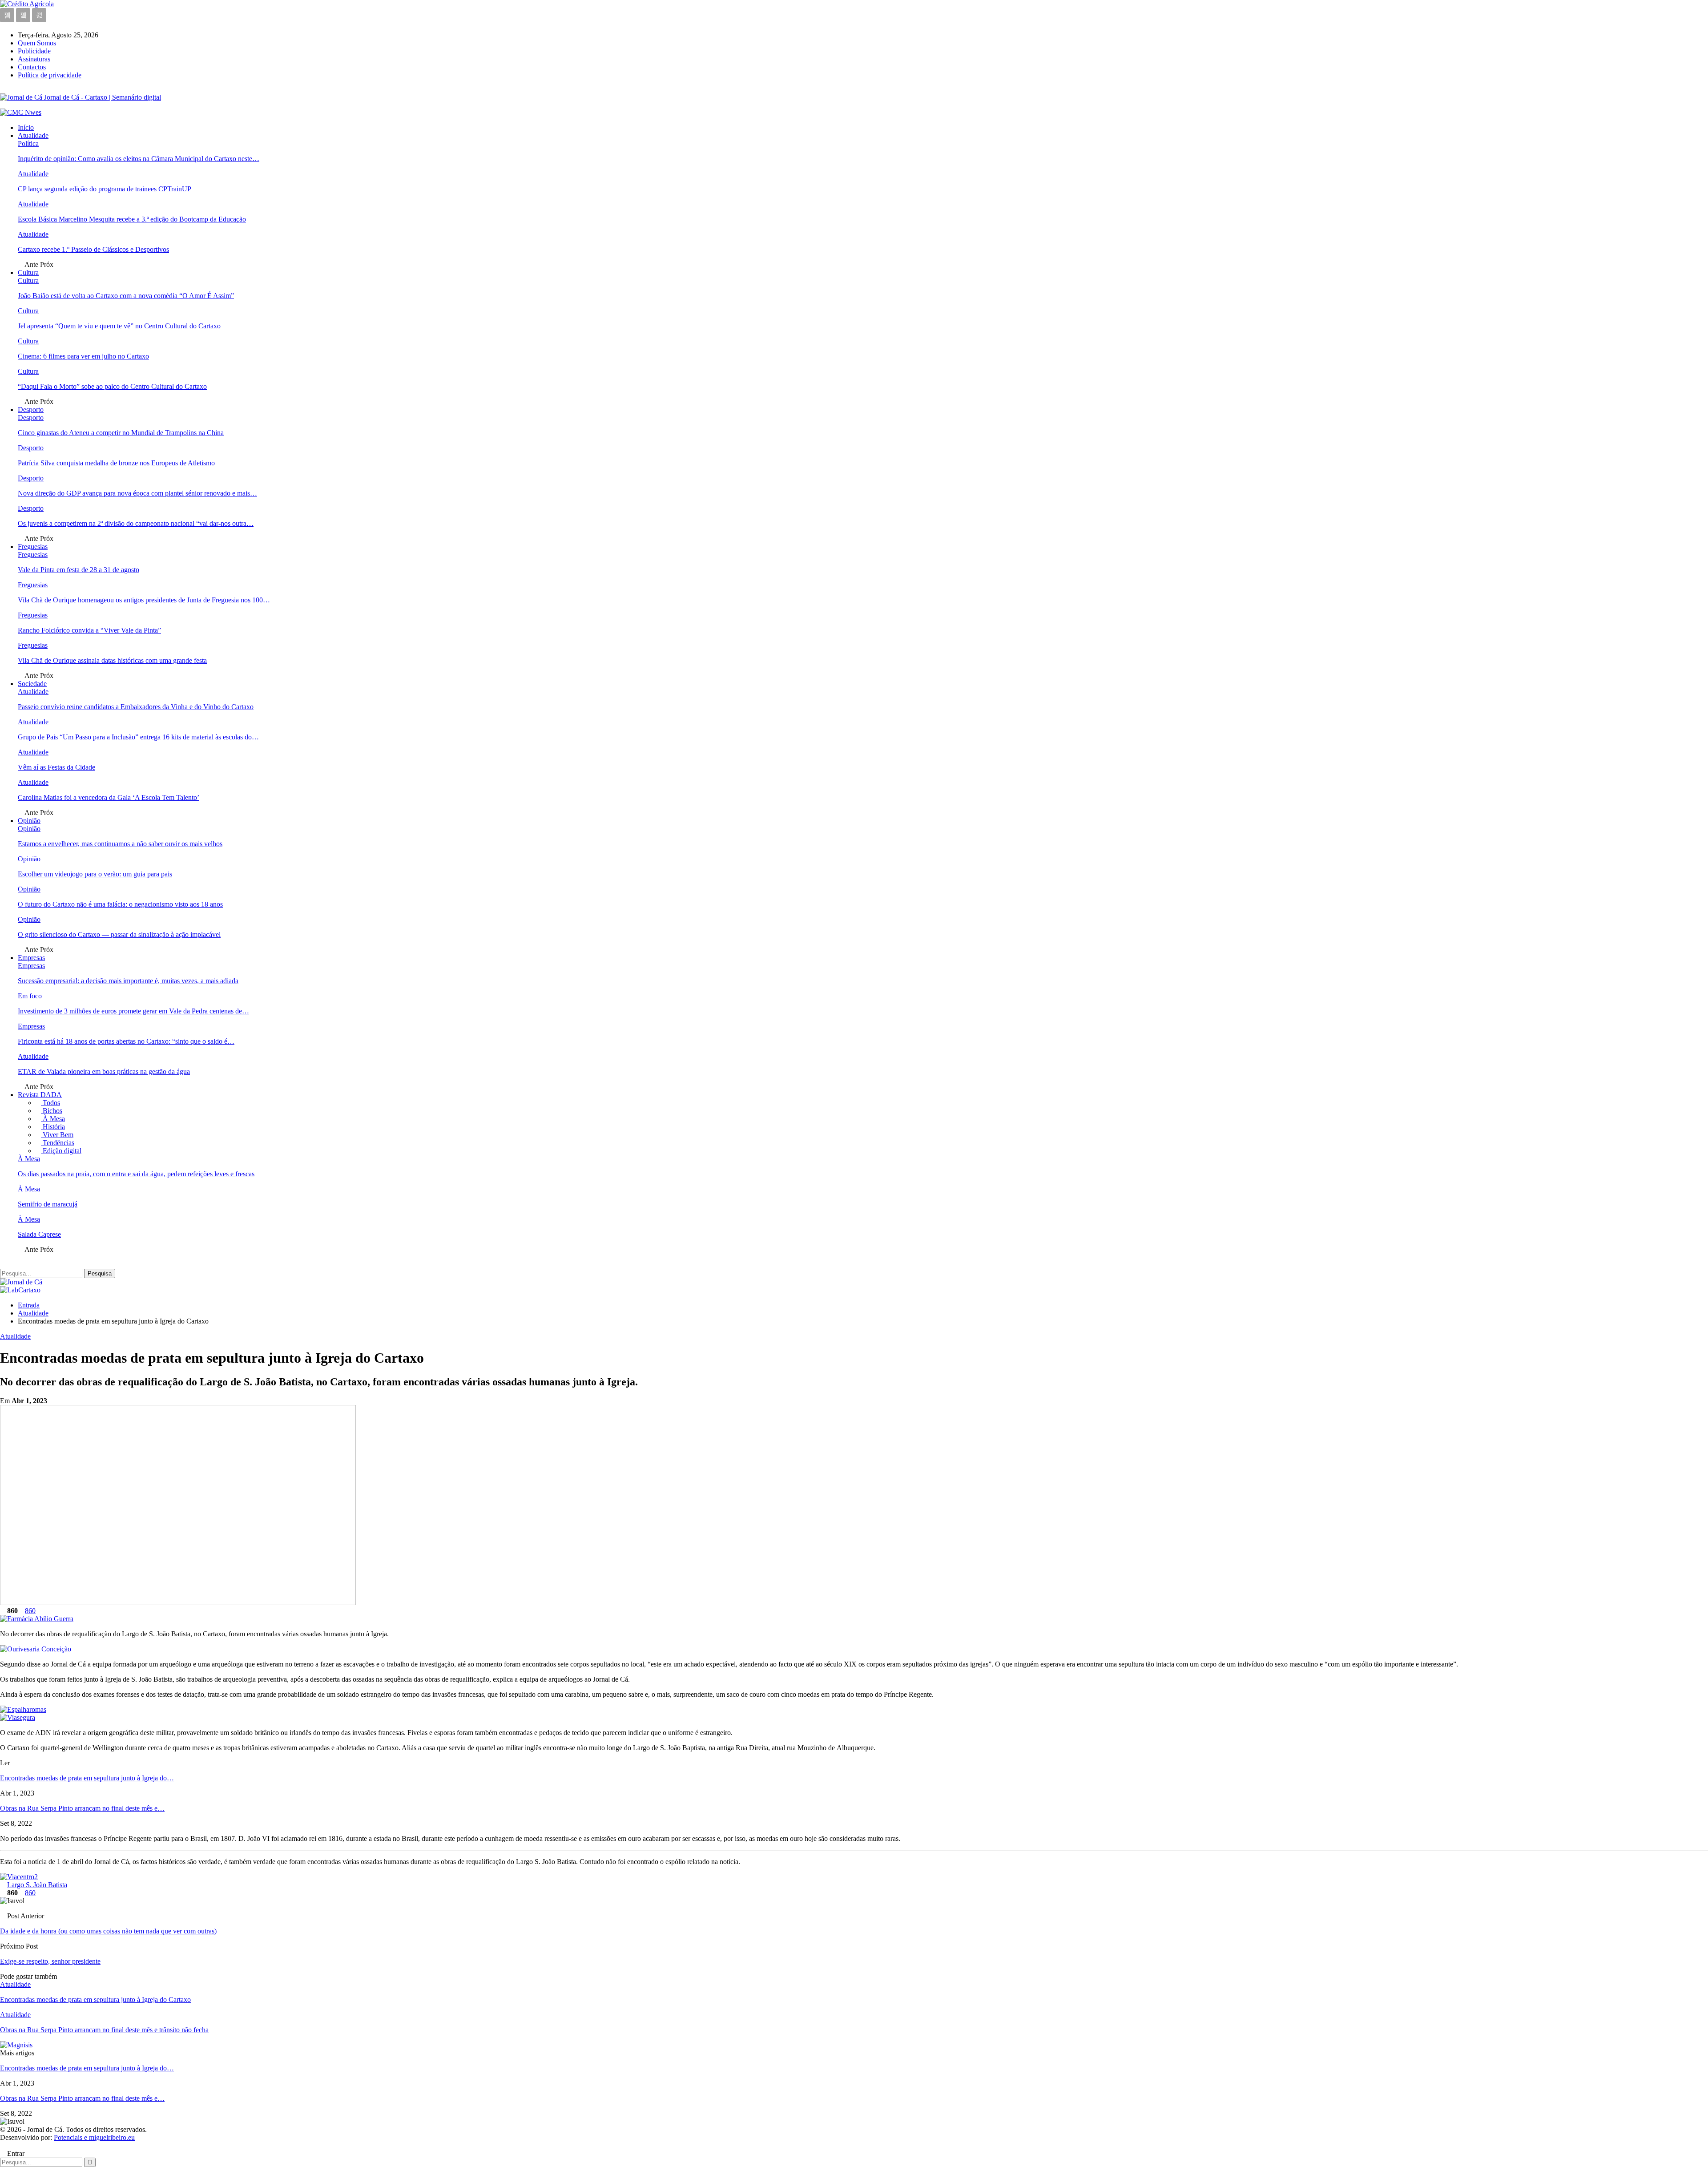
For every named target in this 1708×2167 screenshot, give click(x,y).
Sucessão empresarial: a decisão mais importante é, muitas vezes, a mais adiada (128, 981)
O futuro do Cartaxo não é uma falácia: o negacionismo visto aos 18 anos (120, 904)
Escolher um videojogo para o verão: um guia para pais (95, 874)
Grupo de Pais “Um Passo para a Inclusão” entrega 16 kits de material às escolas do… (138, 737)
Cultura (28, 272)
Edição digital (61, 1151)
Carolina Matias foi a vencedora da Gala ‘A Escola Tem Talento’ (109, 797)
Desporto (31, 410)
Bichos (52, 1111)
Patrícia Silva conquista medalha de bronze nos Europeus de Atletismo (116, 463)
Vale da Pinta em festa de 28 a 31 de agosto (79, 570)
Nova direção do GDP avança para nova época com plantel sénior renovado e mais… (137, 493)
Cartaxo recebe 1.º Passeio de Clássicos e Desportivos (93, 249)
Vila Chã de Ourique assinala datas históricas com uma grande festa (112, 660)
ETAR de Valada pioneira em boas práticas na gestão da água (104, 1071)
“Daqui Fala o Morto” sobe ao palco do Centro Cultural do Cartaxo (112, 386)
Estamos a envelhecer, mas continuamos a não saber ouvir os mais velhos (120, 844)
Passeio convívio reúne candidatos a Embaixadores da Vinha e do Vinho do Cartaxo (136, 707)
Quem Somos (37, 43)
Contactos (32, 67)
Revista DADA (40, 1095)
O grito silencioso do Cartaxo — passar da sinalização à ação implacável (119, 934)
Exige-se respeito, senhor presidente (50, 1961)
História (53, 1127)
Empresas (31, 958)
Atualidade (33, 135)
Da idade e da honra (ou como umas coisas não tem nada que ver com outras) (108, 1931)
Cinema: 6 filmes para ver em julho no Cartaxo (83, 356)
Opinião (29, 821)
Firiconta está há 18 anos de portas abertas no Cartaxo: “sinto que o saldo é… (126, 1041)
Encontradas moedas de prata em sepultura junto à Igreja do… (87, 1778)
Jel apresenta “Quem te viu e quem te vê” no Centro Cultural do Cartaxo (119, 326)
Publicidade (34, 51)
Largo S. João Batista (37, 1885)
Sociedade (32, 684)
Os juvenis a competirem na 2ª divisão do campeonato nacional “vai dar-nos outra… (136, 523)
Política (28, 143)
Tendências (58, 1143)
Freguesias (33, 547)
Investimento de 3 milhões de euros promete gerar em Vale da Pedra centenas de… (133, 1011)
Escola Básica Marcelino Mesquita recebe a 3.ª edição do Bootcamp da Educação (132, 219)
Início (26, 127)
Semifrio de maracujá (48, 1204)
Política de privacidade (50, 75)
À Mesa (53, 1119)
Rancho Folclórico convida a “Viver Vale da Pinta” (89, 630)
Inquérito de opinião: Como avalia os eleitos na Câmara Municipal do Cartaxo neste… (139, 159)
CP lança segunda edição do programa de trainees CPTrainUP (105, 189)
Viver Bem (57, 1135)
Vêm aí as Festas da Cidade (56, 767)
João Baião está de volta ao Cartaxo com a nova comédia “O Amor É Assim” (126, 296)
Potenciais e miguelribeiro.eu (94, 2137)
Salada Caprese (39, 1234)
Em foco (30, 996)
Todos (50, 1103)
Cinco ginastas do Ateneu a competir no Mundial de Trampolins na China (121, 433)
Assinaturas (34, 59)
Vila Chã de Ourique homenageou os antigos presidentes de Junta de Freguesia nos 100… (144, 600)
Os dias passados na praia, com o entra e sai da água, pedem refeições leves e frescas (136, 1174)
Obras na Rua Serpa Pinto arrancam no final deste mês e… (82, 1808)
